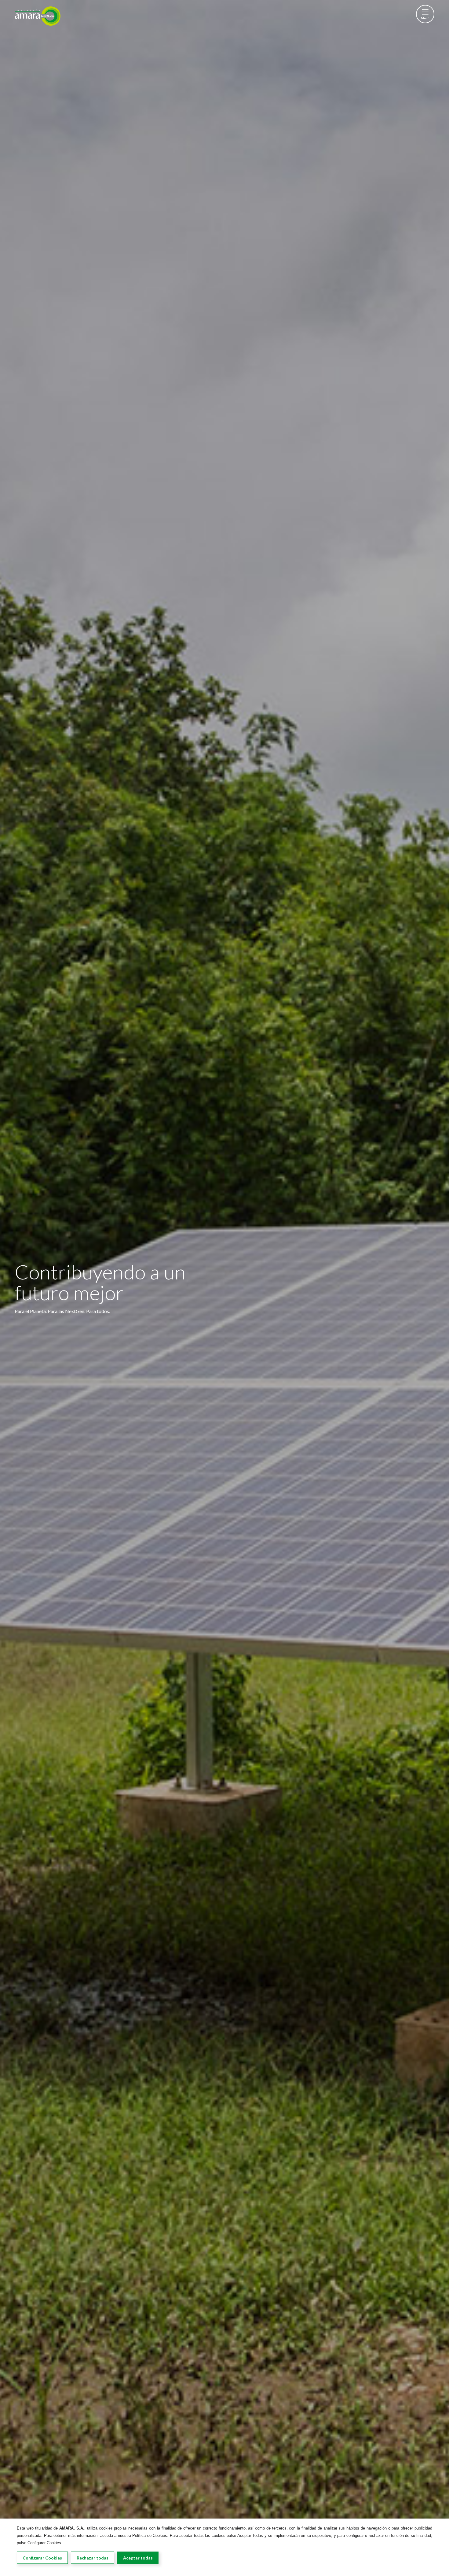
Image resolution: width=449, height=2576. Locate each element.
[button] (425, 14)
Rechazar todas (93, 2558)
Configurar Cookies (42, 2558)
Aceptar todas (138, 2558)
